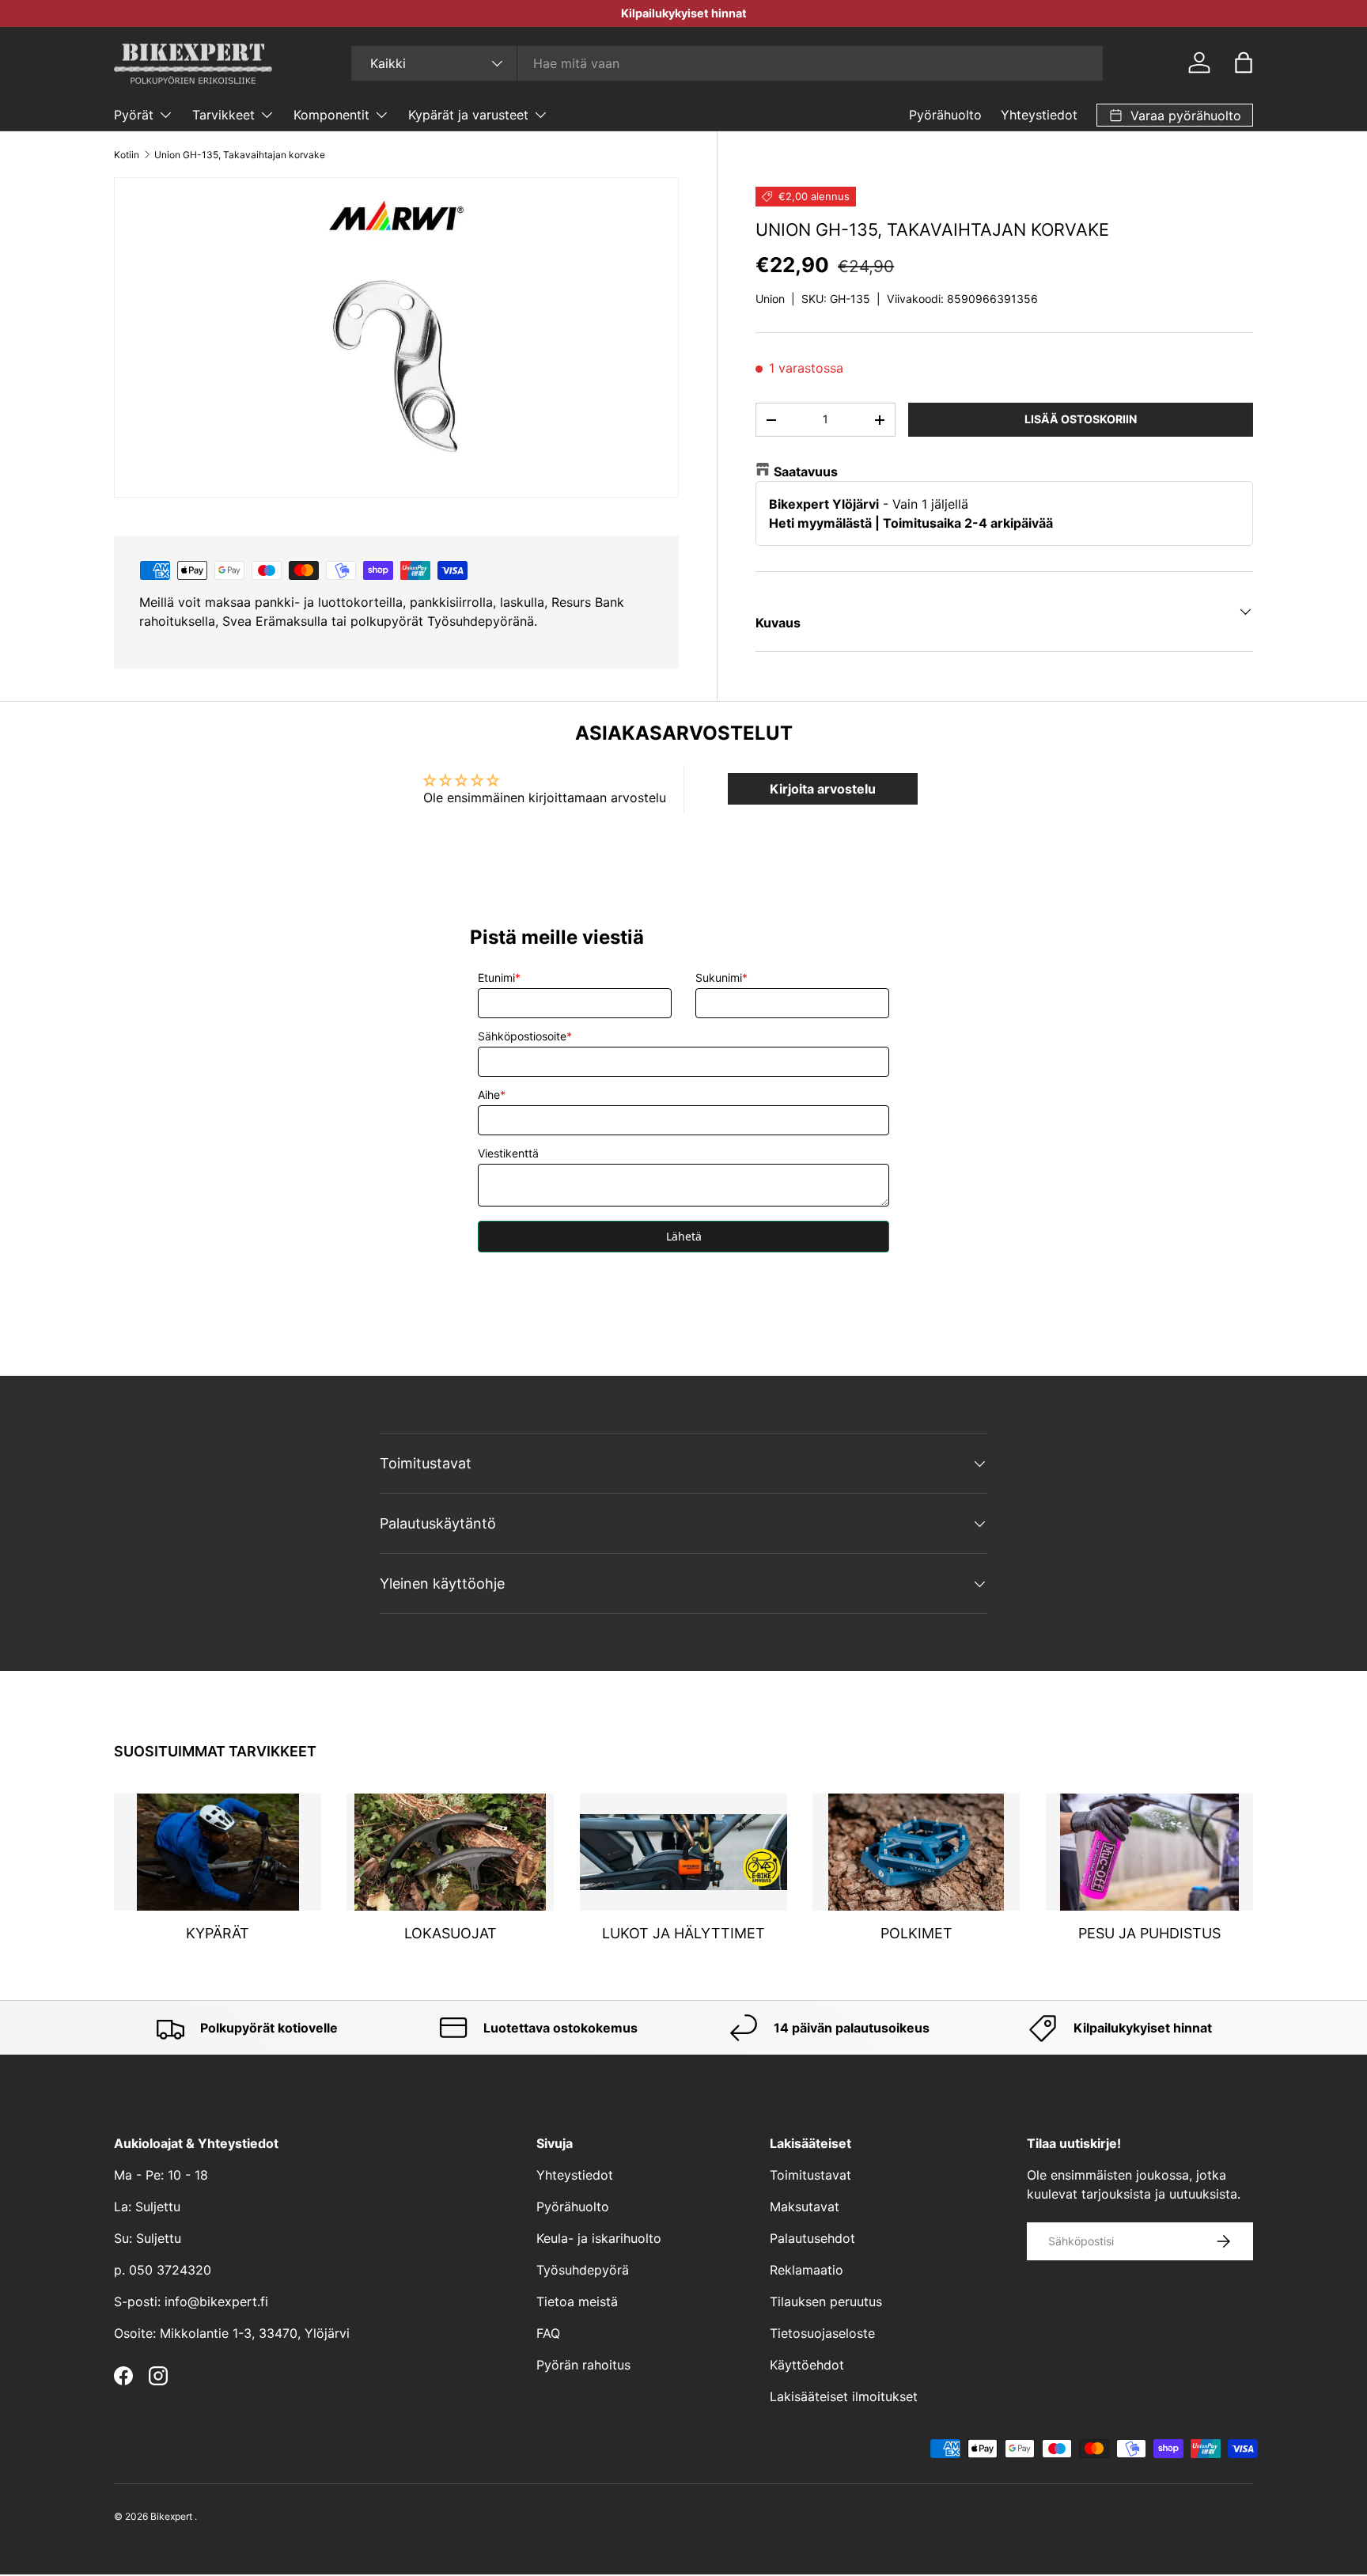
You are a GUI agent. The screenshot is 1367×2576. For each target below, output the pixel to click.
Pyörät (134, 115)
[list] (396, 337)
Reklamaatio (807, 2270)
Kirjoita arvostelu (823, 789)
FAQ (548, 2333)
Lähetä (684, 1236)
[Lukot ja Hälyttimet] (683, 1852)
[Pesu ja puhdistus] (1149, 1852)
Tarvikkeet (223, 115)
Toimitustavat (810, 2175)
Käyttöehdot (807, 2365)
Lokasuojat (451, 1933)
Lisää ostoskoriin (1081, 419)
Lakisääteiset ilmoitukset (844, 2396)
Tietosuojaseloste (822, 2333)
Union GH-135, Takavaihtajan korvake (240, 155)
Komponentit (331, 115)
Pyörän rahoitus (583, 2365)
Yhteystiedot (1039, 115)
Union (770, 299)
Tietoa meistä (577, 2301)
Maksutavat (805, 2207)
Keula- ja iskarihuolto (599, 2238)
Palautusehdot (812, 2238)
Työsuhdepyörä (583, 2270)
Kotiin (127, 155)
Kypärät (218, 1933)
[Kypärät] (218, 1852)
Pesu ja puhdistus (1149, 1933)
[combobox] (727, 63)
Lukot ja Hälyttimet (683, 1933)
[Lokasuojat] (450, 1852)
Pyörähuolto (945, 115)
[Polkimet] (916, 1852)
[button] (1244, 63)
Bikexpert (171, 2516)
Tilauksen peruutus (826, 2301)
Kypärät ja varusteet (468, 115)
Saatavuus (806, 472)
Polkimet (916, 1933)
